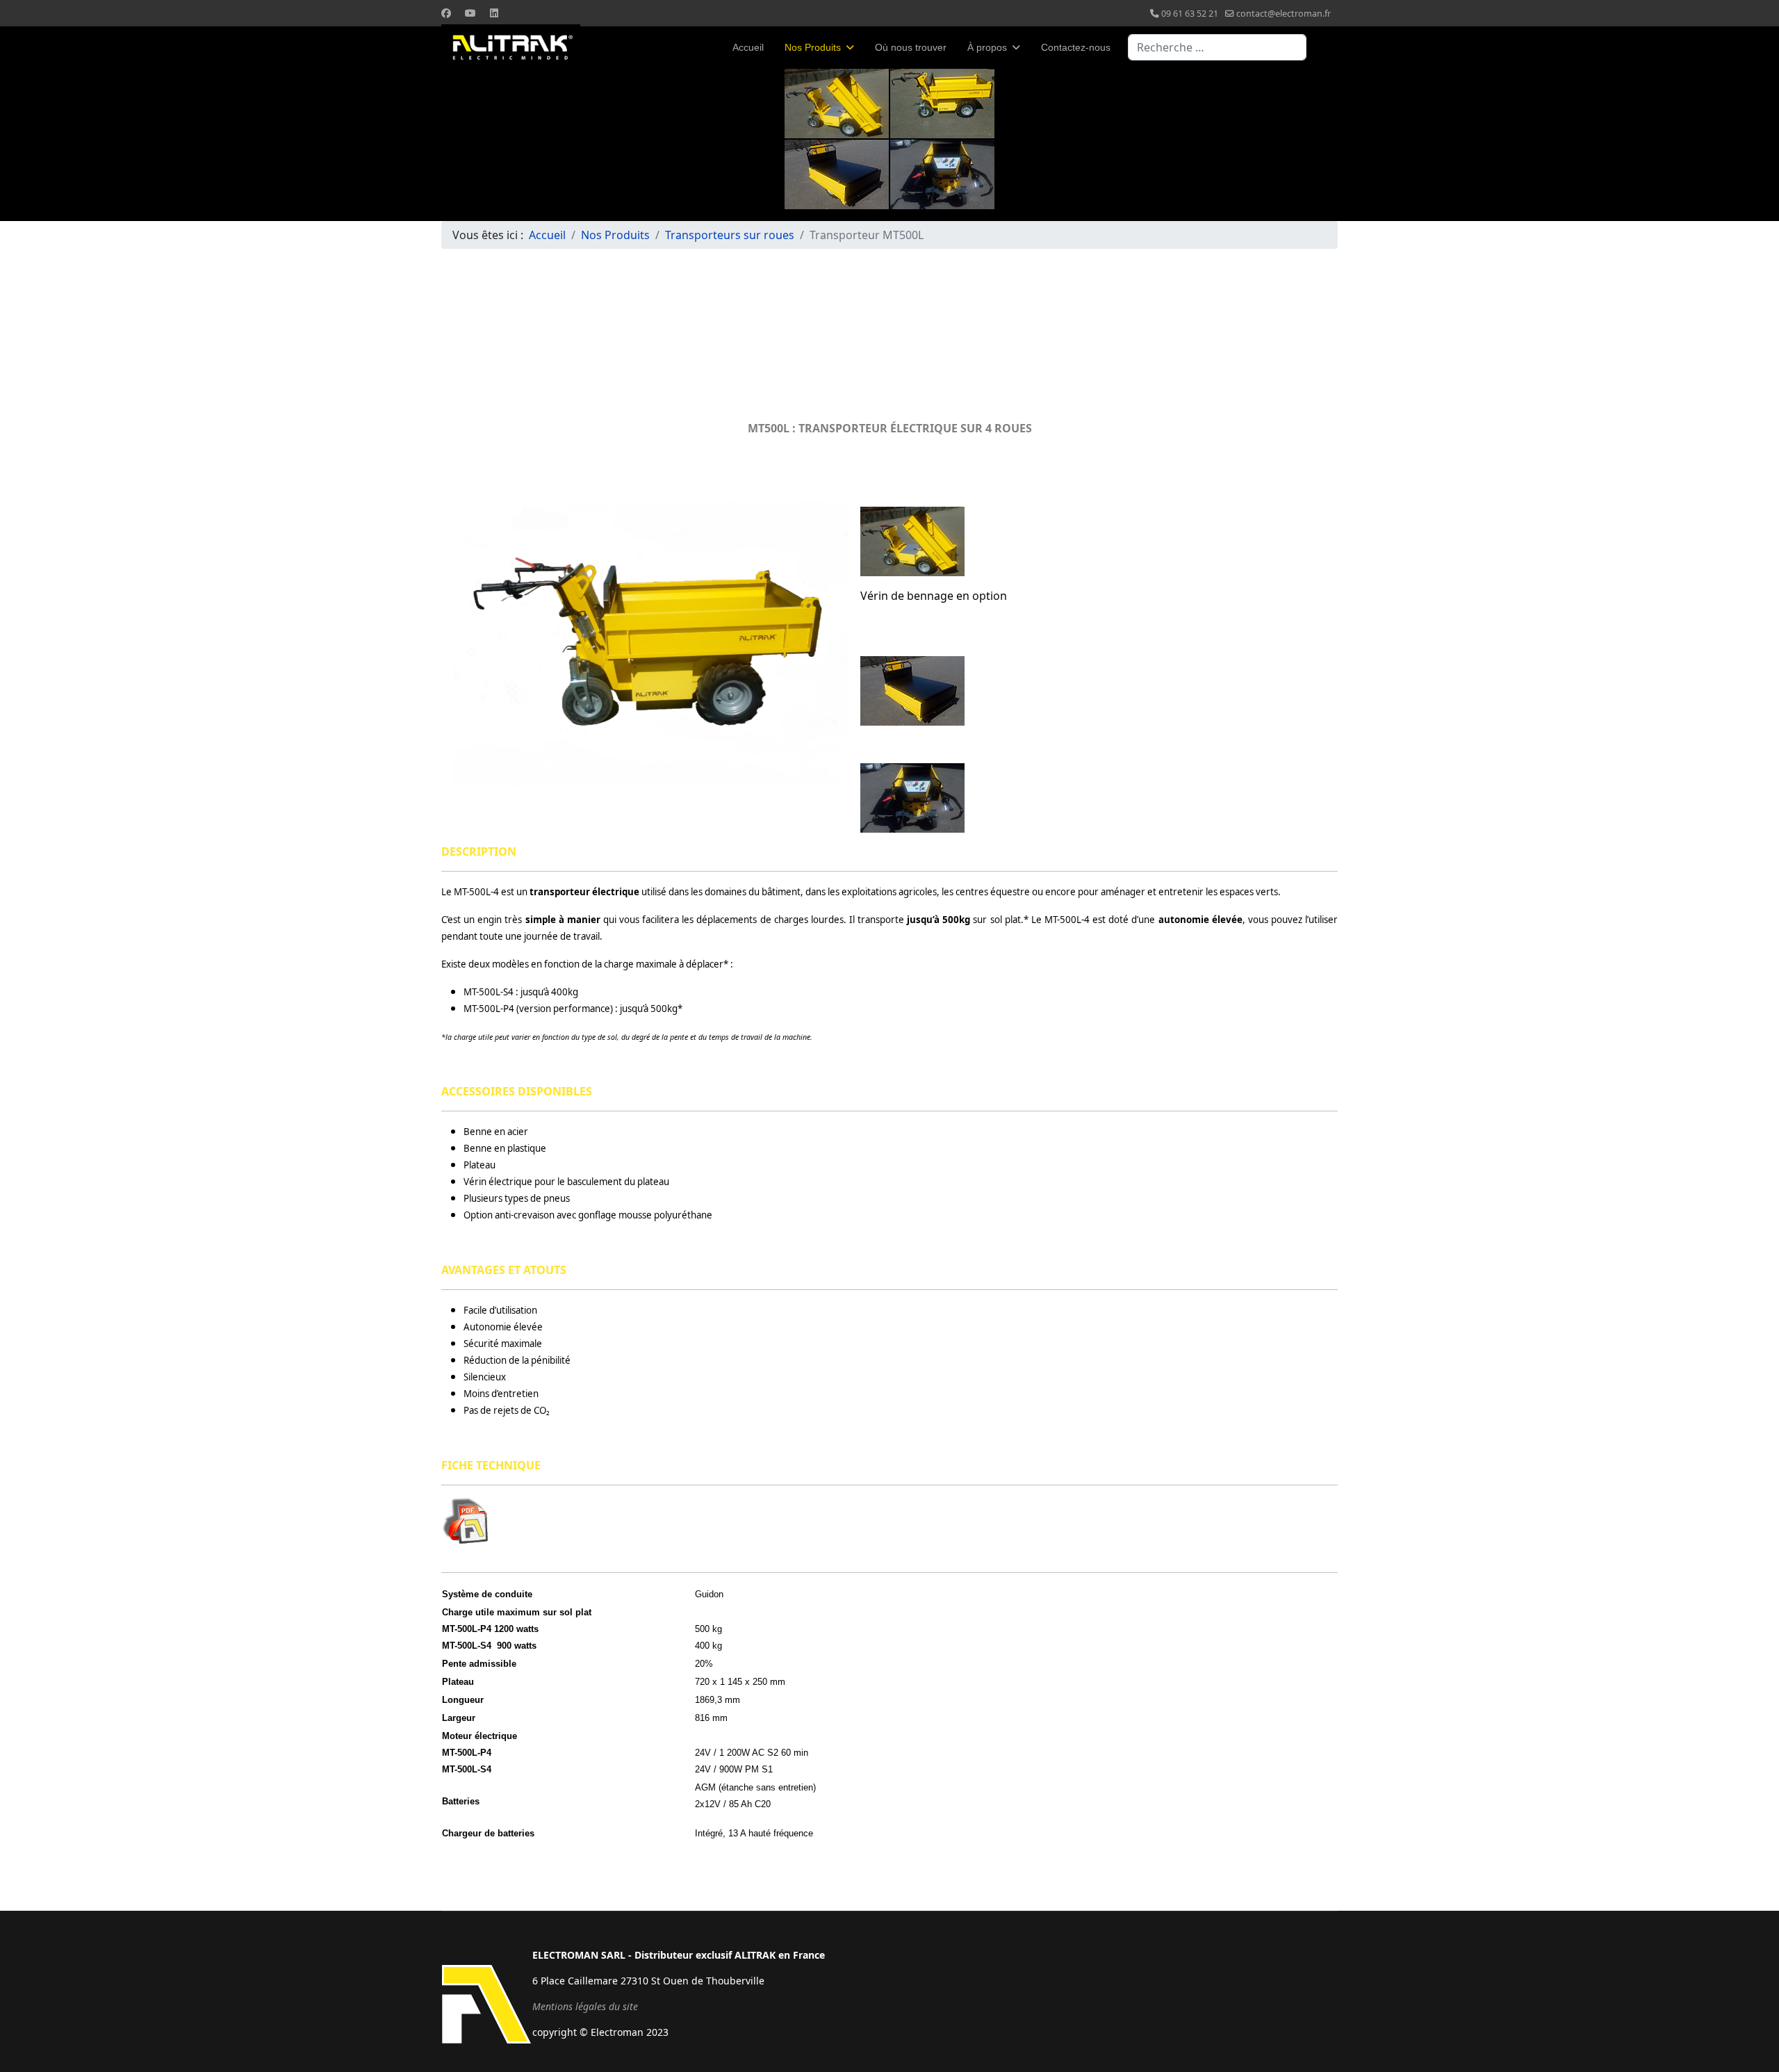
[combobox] (1217, 47)
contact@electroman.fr (1284, 14)
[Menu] (1329, 47)
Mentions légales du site (585, 2006)
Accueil (748, 47)
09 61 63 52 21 (1190, 14)
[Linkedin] (494, 13)
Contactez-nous (1076, 47)
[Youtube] (470, 13)
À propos (987, 47)
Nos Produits (813, 47)
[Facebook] (446, 13)
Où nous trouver (911, 47)
